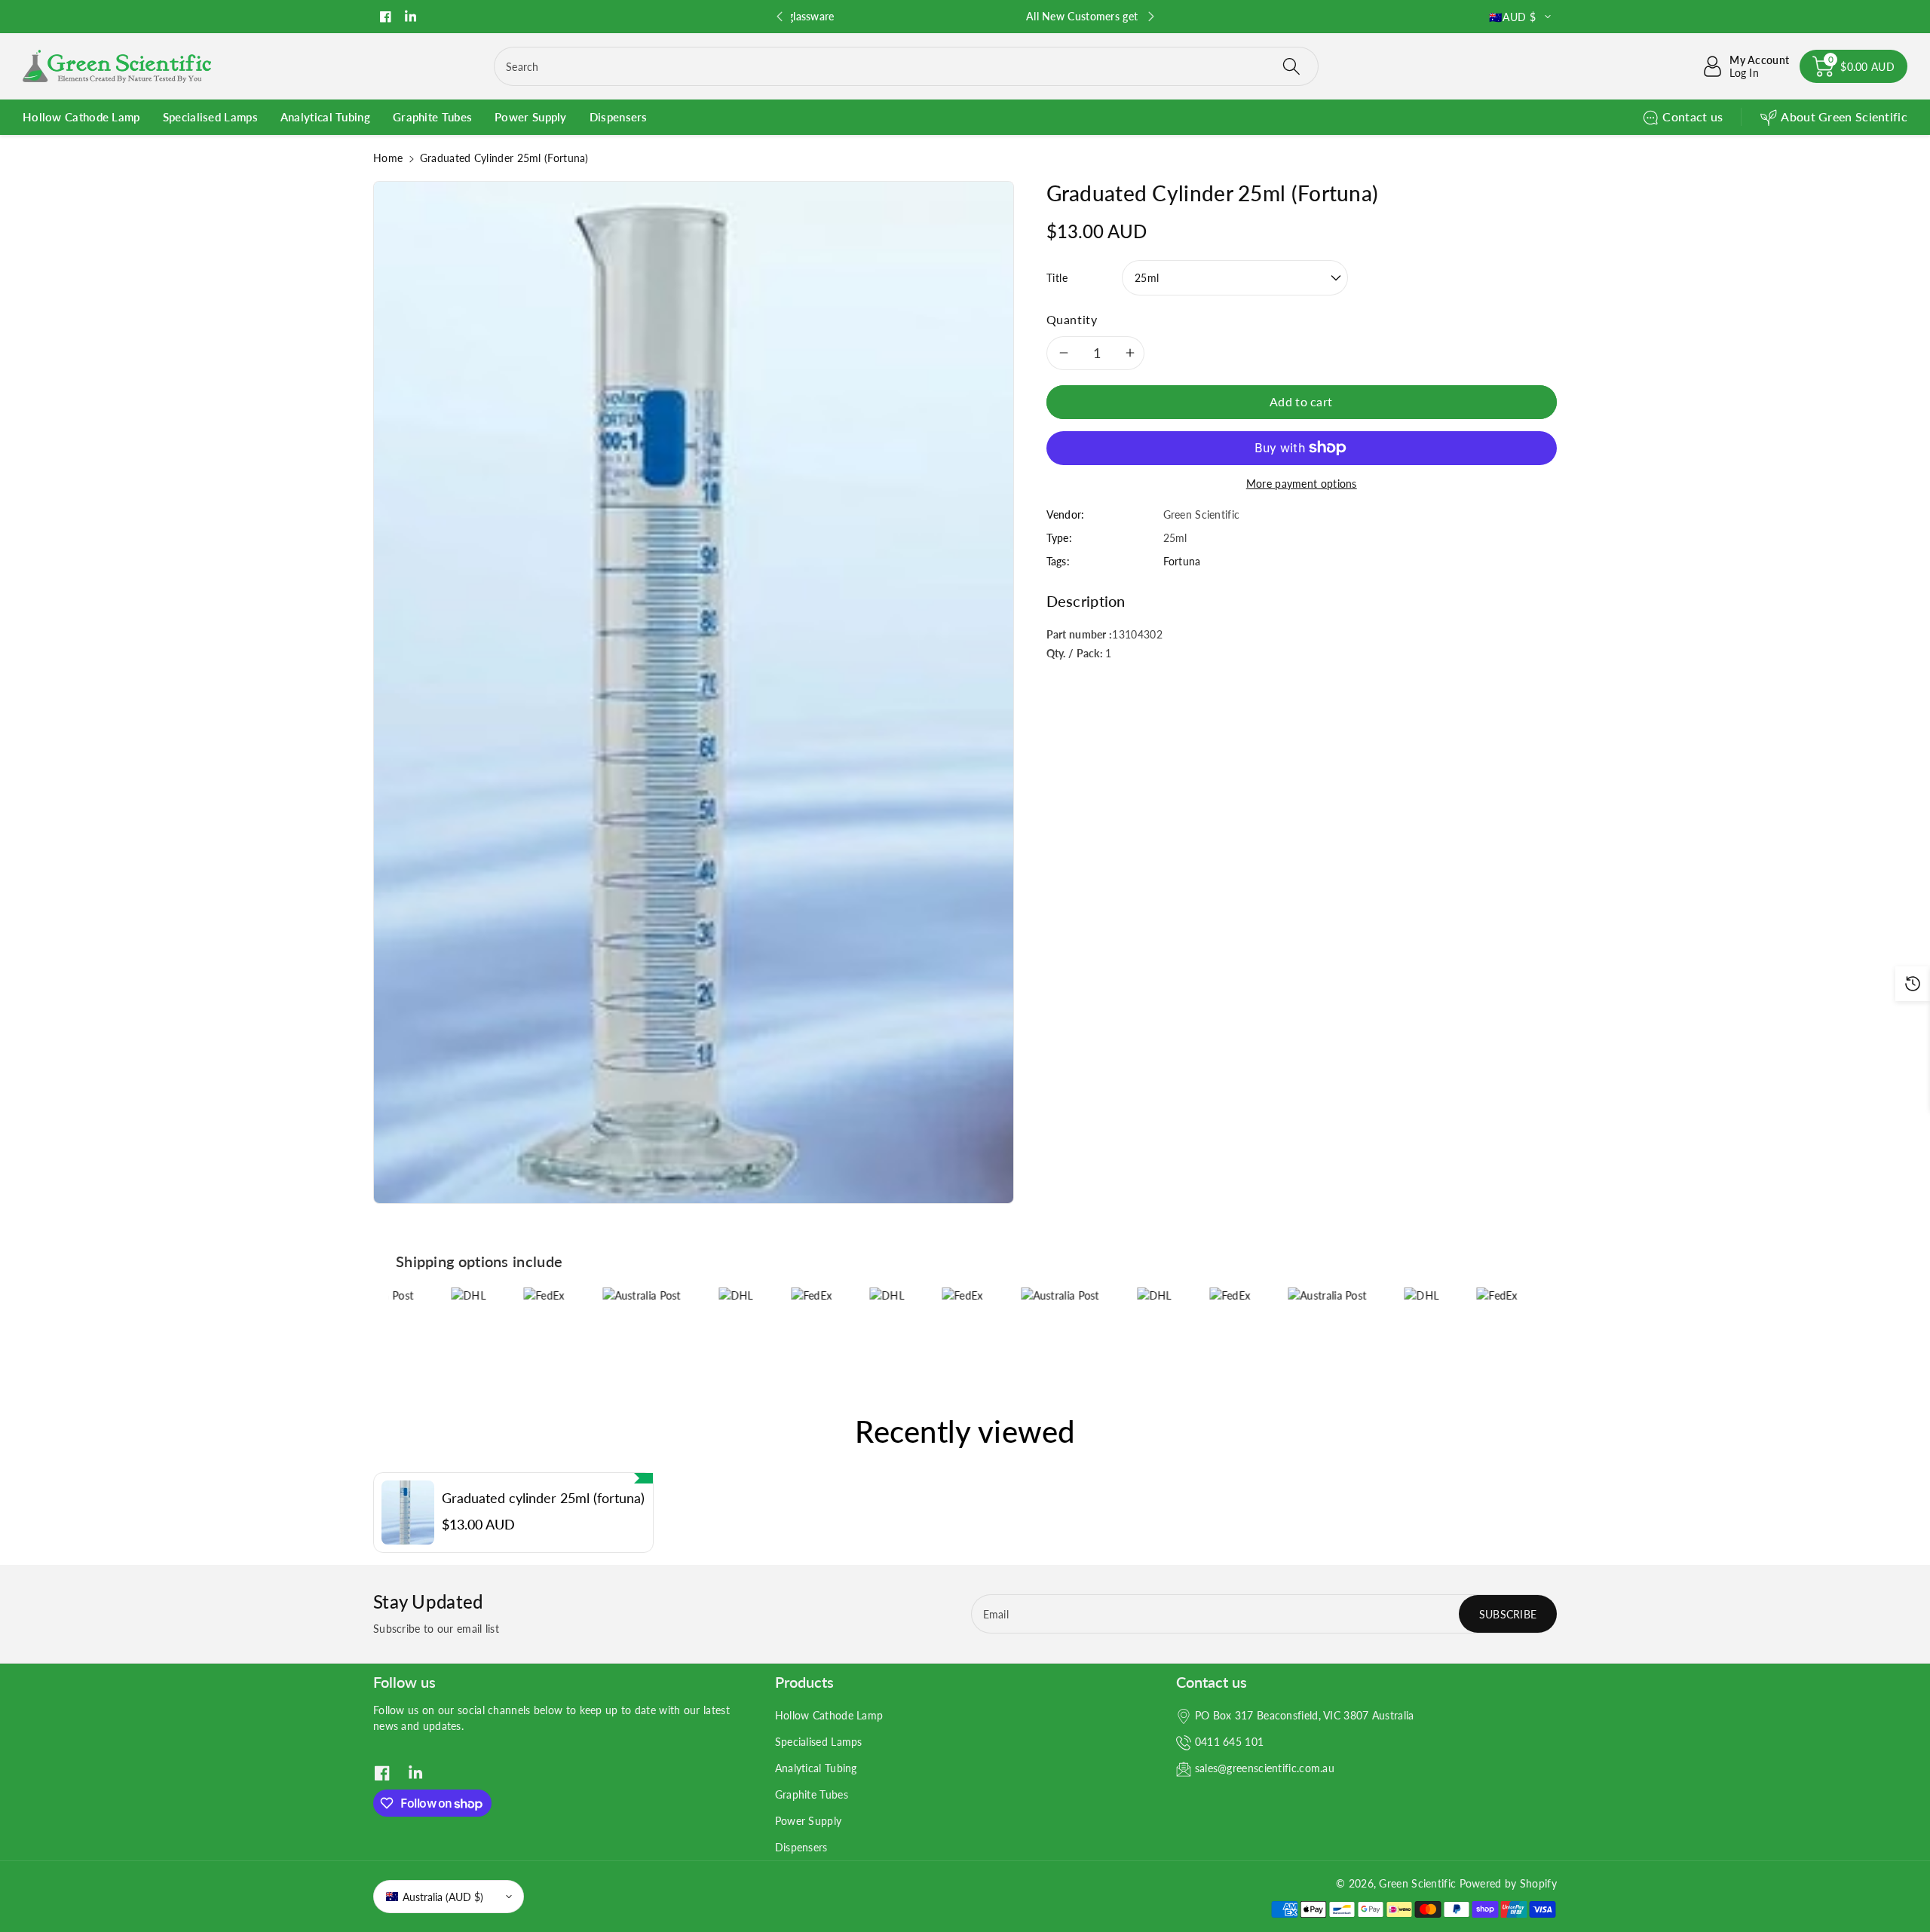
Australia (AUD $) (443, 1897)
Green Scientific (1417, 1883)
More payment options (1302, 483)
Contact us (1693, 116)
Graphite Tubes (812, 1794)
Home (388, 158)
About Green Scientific (1844, 116)
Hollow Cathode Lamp (829, 1715)
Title (1057, 277)
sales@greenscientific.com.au (1265, 1768)
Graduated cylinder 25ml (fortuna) (543, 1498)
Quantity (1072, 318)
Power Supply (809, 1821)
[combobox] (906, 66)
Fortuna (1182, 560)
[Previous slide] (779, 17)
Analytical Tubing (816, 1768)
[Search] (1291, 66)
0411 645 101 (1230, 1742)
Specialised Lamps (819, 1742)
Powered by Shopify (1508, 1883)
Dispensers (801, 1847)
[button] (1853, 66)
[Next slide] (1150, 17)
